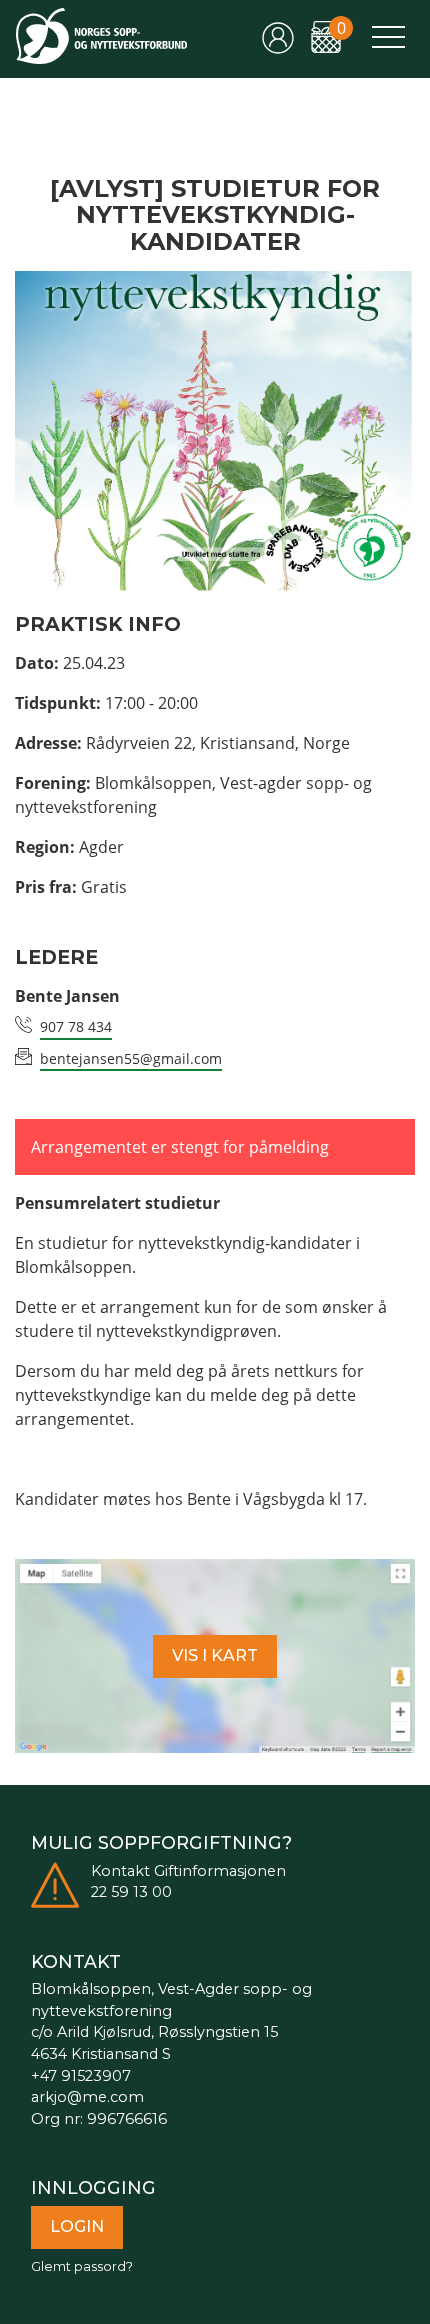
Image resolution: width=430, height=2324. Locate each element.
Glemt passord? (82, 2266)
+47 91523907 (81, 2076)
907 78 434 (76, 1026)
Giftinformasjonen (220, 1871)
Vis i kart (215, 1655)
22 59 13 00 (131, 1892)
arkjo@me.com (87, 2097)
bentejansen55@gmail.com (131, 1058)
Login (77, 2226)
